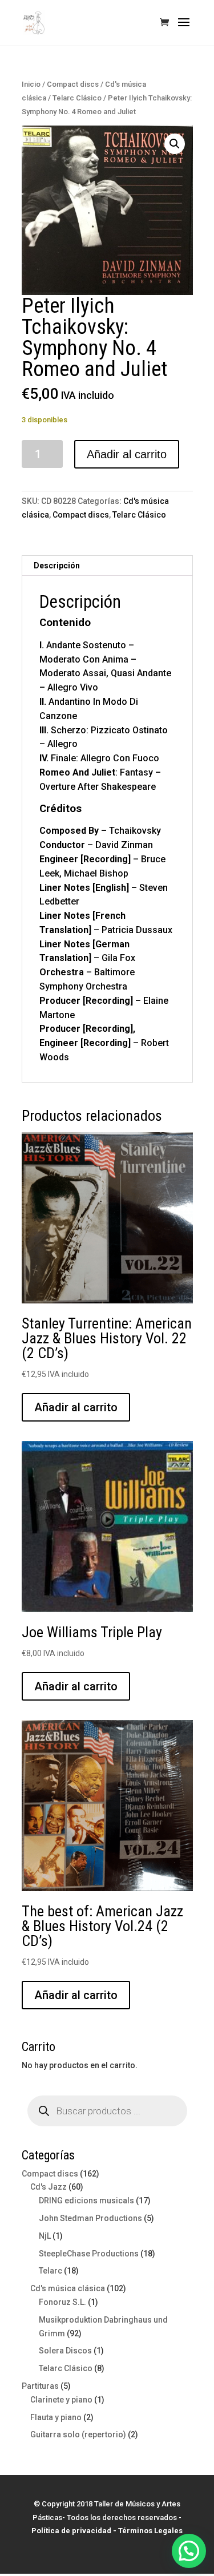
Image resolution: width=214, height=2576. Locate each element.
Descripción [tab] (57, 566)
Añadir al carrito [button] (76, 1407)
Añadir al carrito (127, 454)
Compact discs (73, 84)
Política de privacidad (71, 2531)
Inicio (31, 84)
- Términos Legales (148, 2531)
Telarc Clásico (77, 98)
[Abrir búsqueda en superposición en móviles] (107, 2111)
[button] (175, 144)
